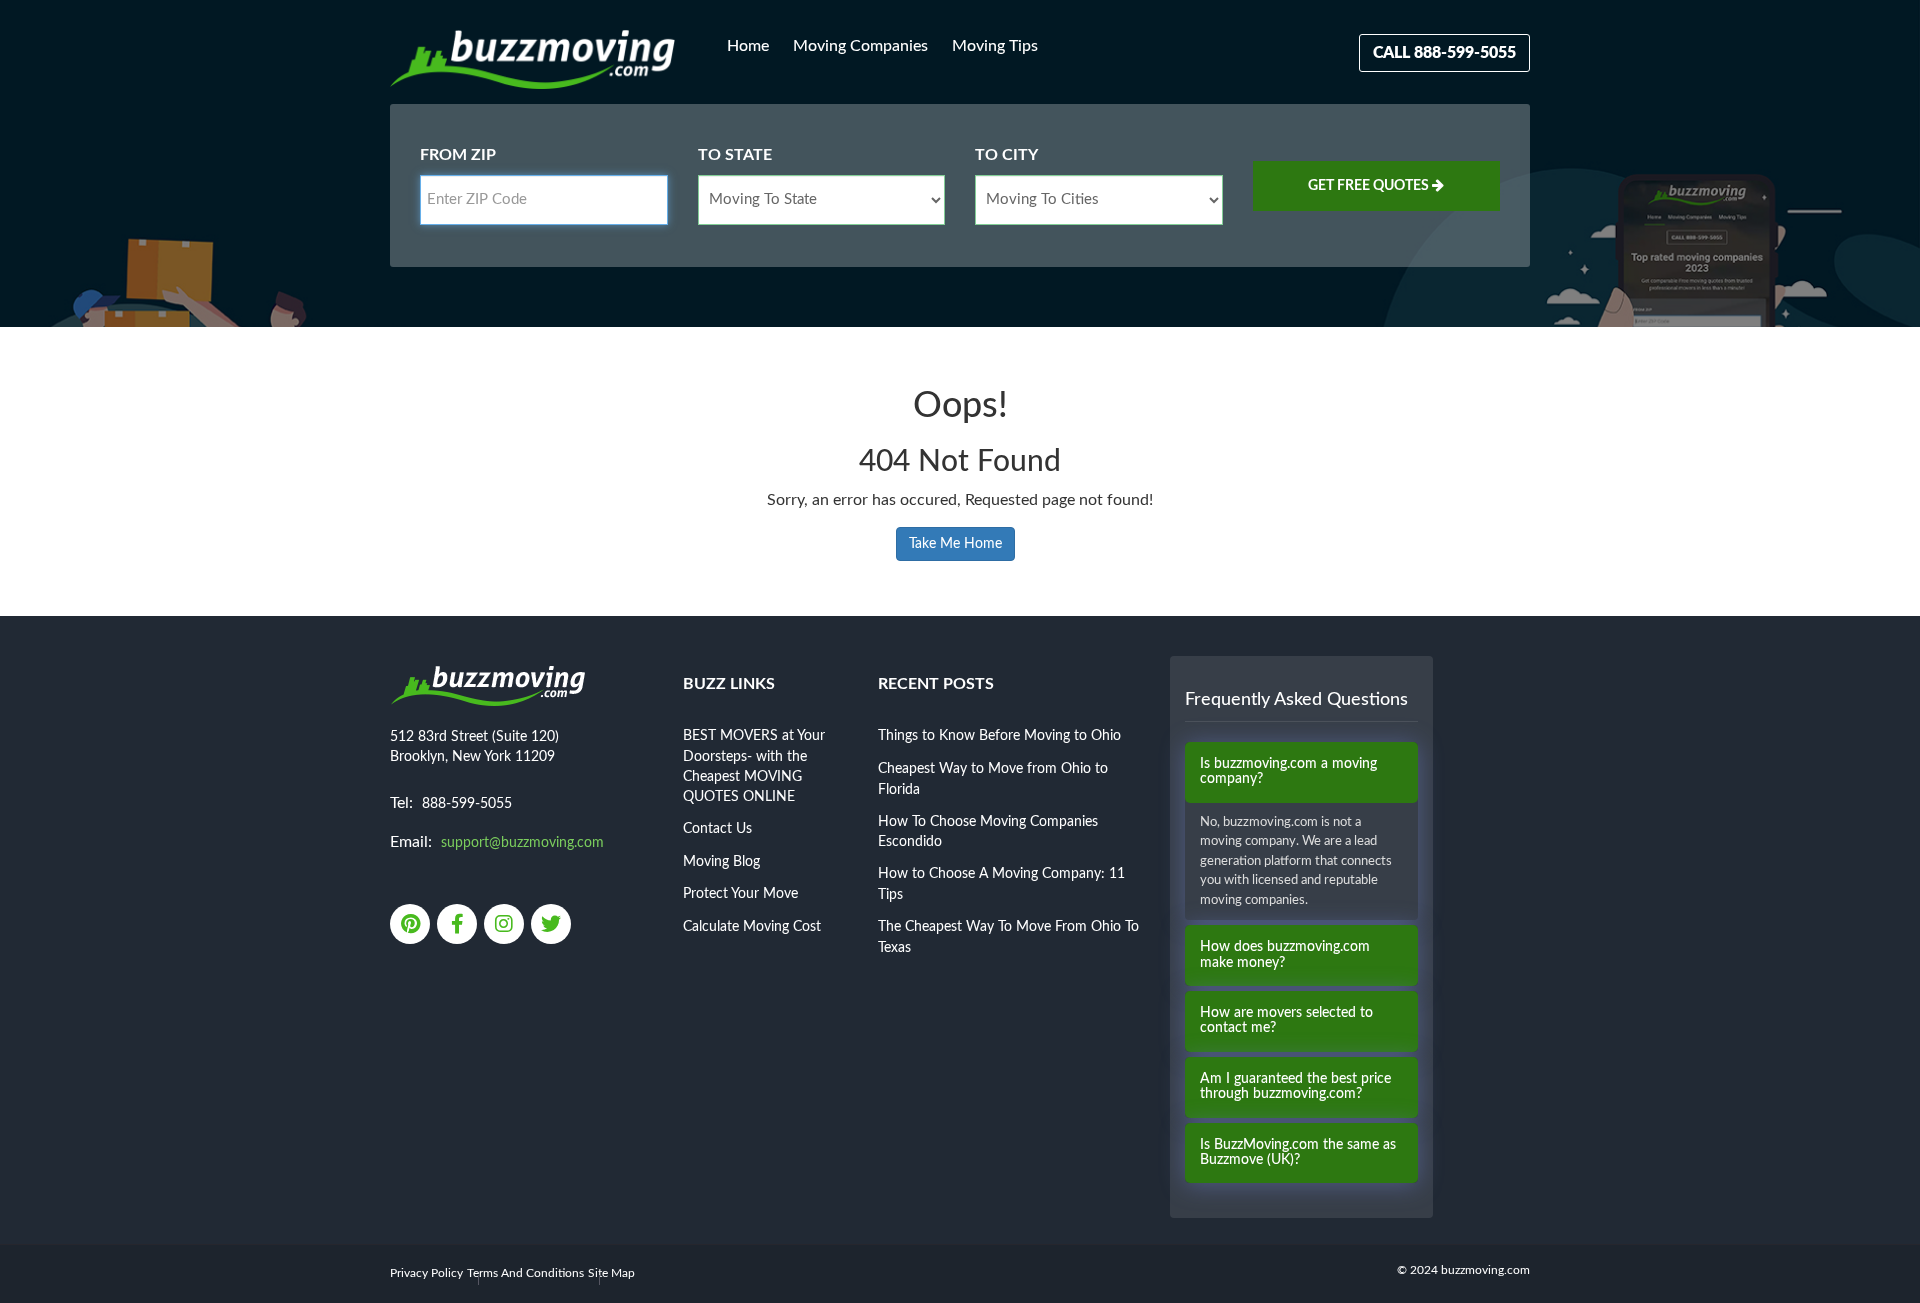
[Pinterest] (411, 926)
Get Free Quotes (1370, 186)
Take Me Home (955, 544)
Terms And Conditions (525, 1273)
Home (748, 46)
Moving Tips (995, 46)
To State (735, 155)
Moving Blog (721, 862)
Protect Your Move (740, 894)
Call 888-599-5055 (1444, 53)
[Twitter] (552, 926)
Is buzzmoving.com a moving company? (1288, 771)
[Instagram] (505, 926)
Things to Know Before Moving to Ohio (999, 736)
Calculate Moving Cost (752, 927)
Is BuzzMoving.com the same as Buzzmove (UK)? (1298, 1152)
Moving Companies (860, 46)
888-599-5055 (467, 804)
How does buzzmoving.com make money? (1285, 954)
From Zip (458, 155)
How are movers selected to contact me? (1286, 1020)
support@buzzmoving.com (522, 843)
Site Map (611, 1273)
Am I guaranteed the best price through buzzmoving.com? (1295, 1086)
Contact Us (717, 829)
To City (1006, 155)
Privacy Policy (426, 1273)
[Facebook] (458, 926)
